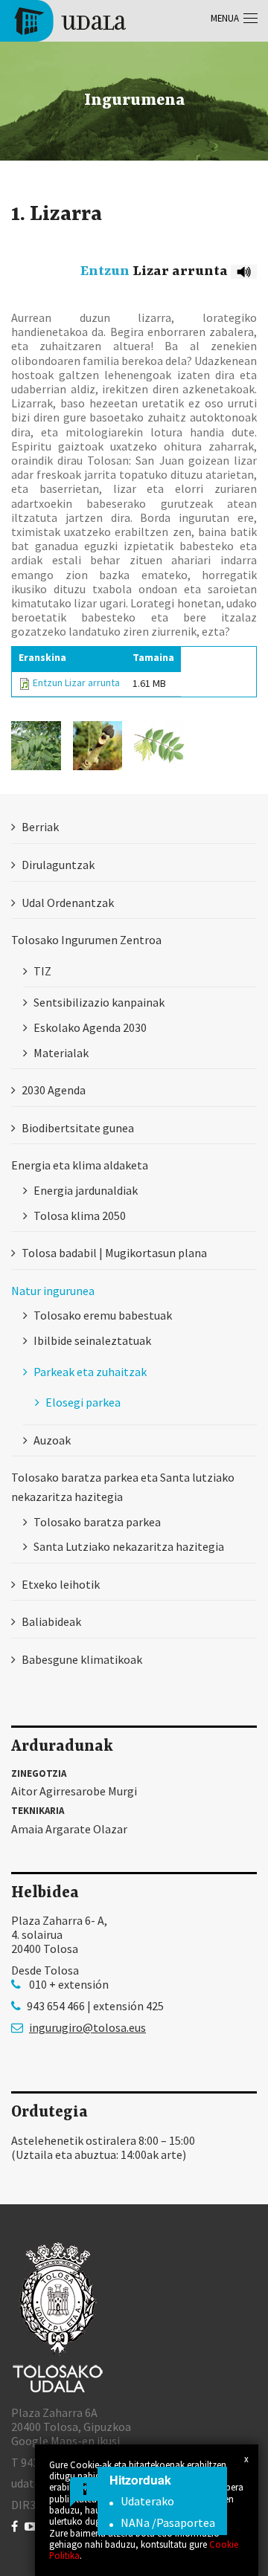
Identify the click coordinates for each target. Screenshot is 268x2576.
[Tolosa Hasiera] (69, 19)
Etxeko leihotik (61, 1584)
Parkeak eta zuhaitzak (90, 1372)
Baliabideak (51, 1621)
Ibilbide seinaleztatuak (92, 1340)
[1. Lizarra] (36, 746)
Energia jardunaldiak (86, 1190)
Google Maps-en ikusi (66, 2441)
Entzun (105, 271)
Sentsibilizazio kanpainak (99, 1002)
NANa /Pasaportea (168, 2522)
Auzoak (52, 1440)
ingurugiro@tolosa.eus (87, 2028)
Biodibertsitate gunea (78, 1128)
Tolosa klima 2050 (80, 1216)
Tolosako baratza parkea (97, 1522)
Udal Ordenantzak (68, 903)
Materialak (61, 1053)
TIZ (42, 971)
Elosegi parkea (83, 1402)
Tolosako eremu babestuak (103, 1315)
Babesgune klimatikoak (82, 1659)
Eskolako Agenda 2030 (90, 1027)
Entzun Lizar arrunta (76, 682)
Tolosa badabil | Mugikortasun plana (114, 1253)
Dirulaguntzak (58, 865)
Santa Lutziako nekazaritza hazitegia (129, 1546)
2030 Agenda (54, 1090)
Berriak (40, 827)
